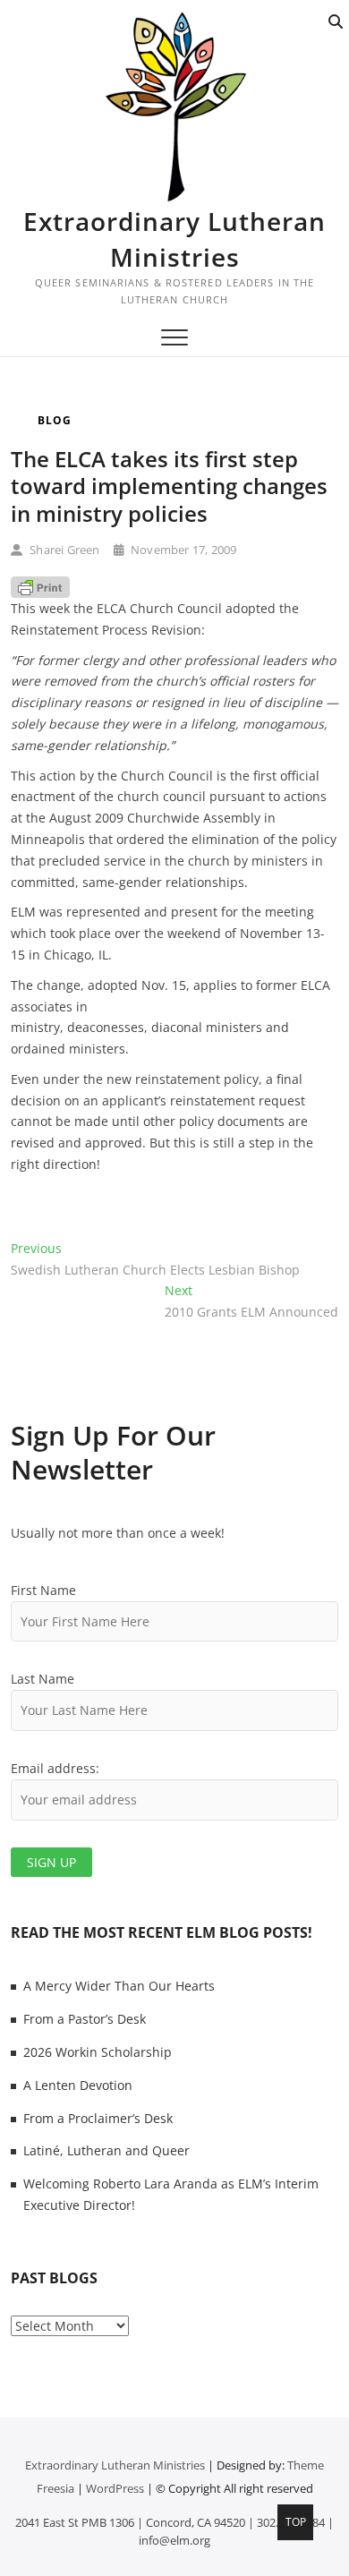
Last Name (43, 1679)
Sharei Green (64, 550)
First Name (43, 1590)
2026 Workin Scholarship (98, 2052)
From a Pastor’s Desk (85, 2019)
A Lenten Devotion (78, 2085)
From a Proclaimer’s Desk (98, 2118)
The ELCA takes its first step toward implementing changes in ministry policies (169, 486)
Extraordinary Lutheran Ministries (174, 239)
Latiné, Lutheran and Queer (106, 2150)
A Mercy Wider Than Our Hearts (119, 1986)
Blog (55, 420)
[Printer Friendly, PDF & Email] (40, 587)
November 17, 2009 (183, 550)
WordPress (115, 2488)
